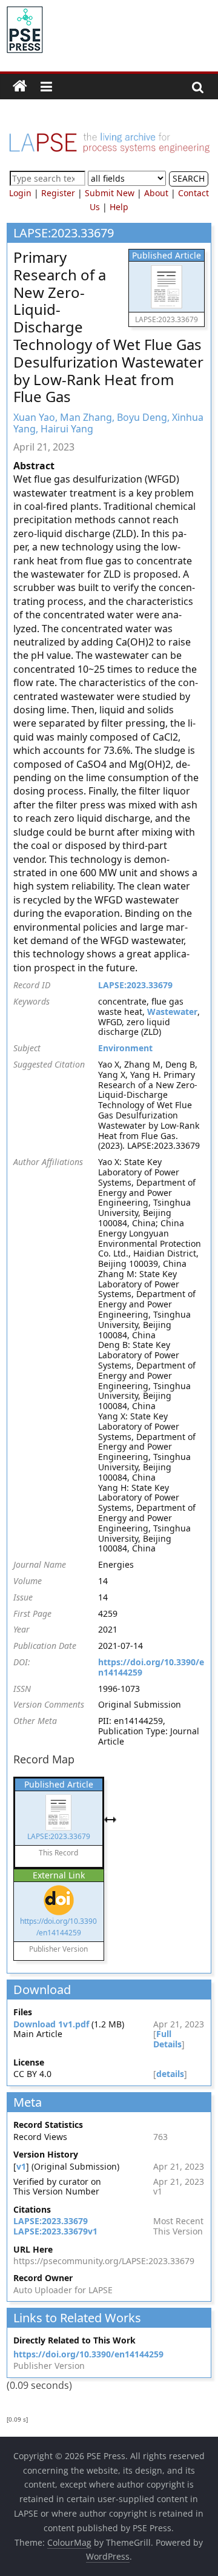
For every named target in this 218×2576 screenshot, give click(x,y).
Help (119, 207)
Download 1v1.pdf (51, 2024)
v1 (21, 2166)
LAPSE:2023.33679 (135, 985)
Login (20, 193)
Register (58, 193)
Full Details (167, 2039)
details (170, 2074)
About (156, 193)
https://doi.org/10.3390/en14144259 (151, 1667)
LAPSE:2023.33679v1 (55, 2231)
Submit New (110, 193)
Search (189, 178)
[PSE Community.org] (20, 87)
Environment (125, 1048)
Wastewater (172, 1012)
